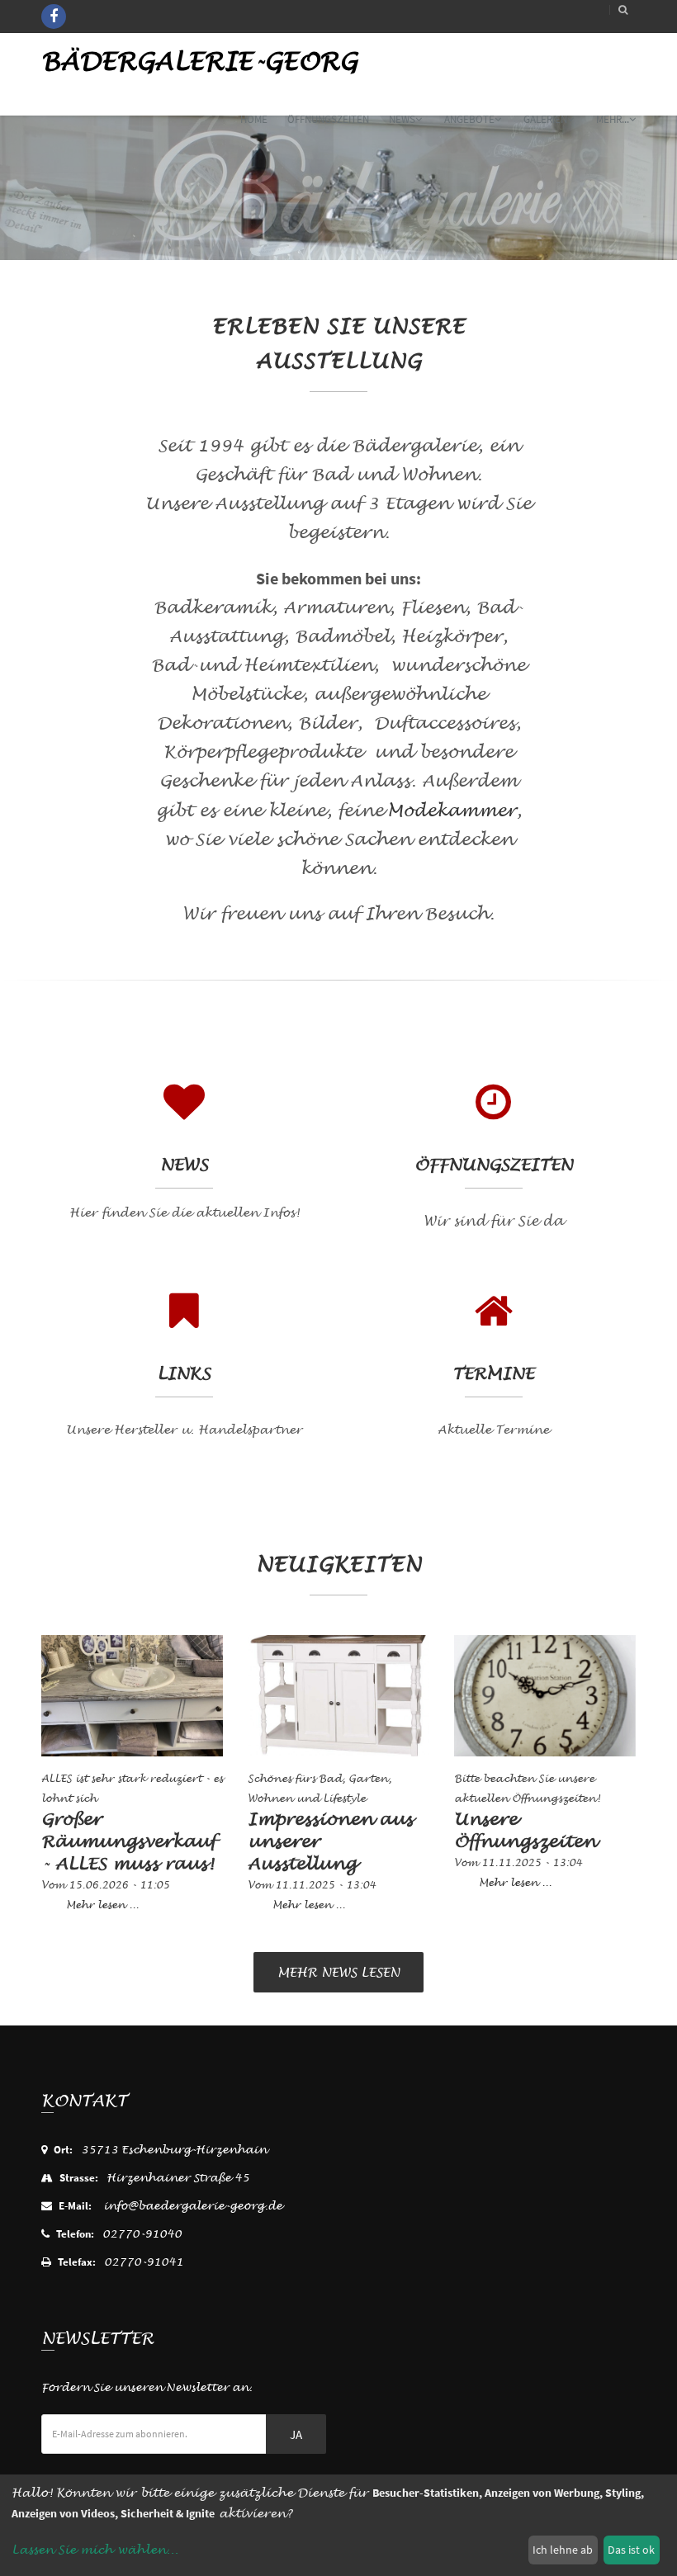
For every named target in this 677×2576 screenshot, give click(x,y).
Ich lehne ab (563, 2550)
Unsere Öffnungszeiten (525, 1831)
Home (254, 119)
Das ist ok (631, 2550)
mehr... (613, 119)
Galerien (545, 119)
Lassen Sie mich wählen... (95, 2550)
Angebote (469, 119)
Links (184, 1374)
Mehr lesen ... (102, 1905)
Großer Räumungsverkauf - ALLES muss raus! (128, 1842)
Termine (493, 1374)
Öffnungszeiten (328, 119)
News (402, 119)
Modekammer (452, 811)
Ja (296, 2434)
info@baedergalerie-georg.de (193, 2206)
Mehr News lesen (338, 1973)
